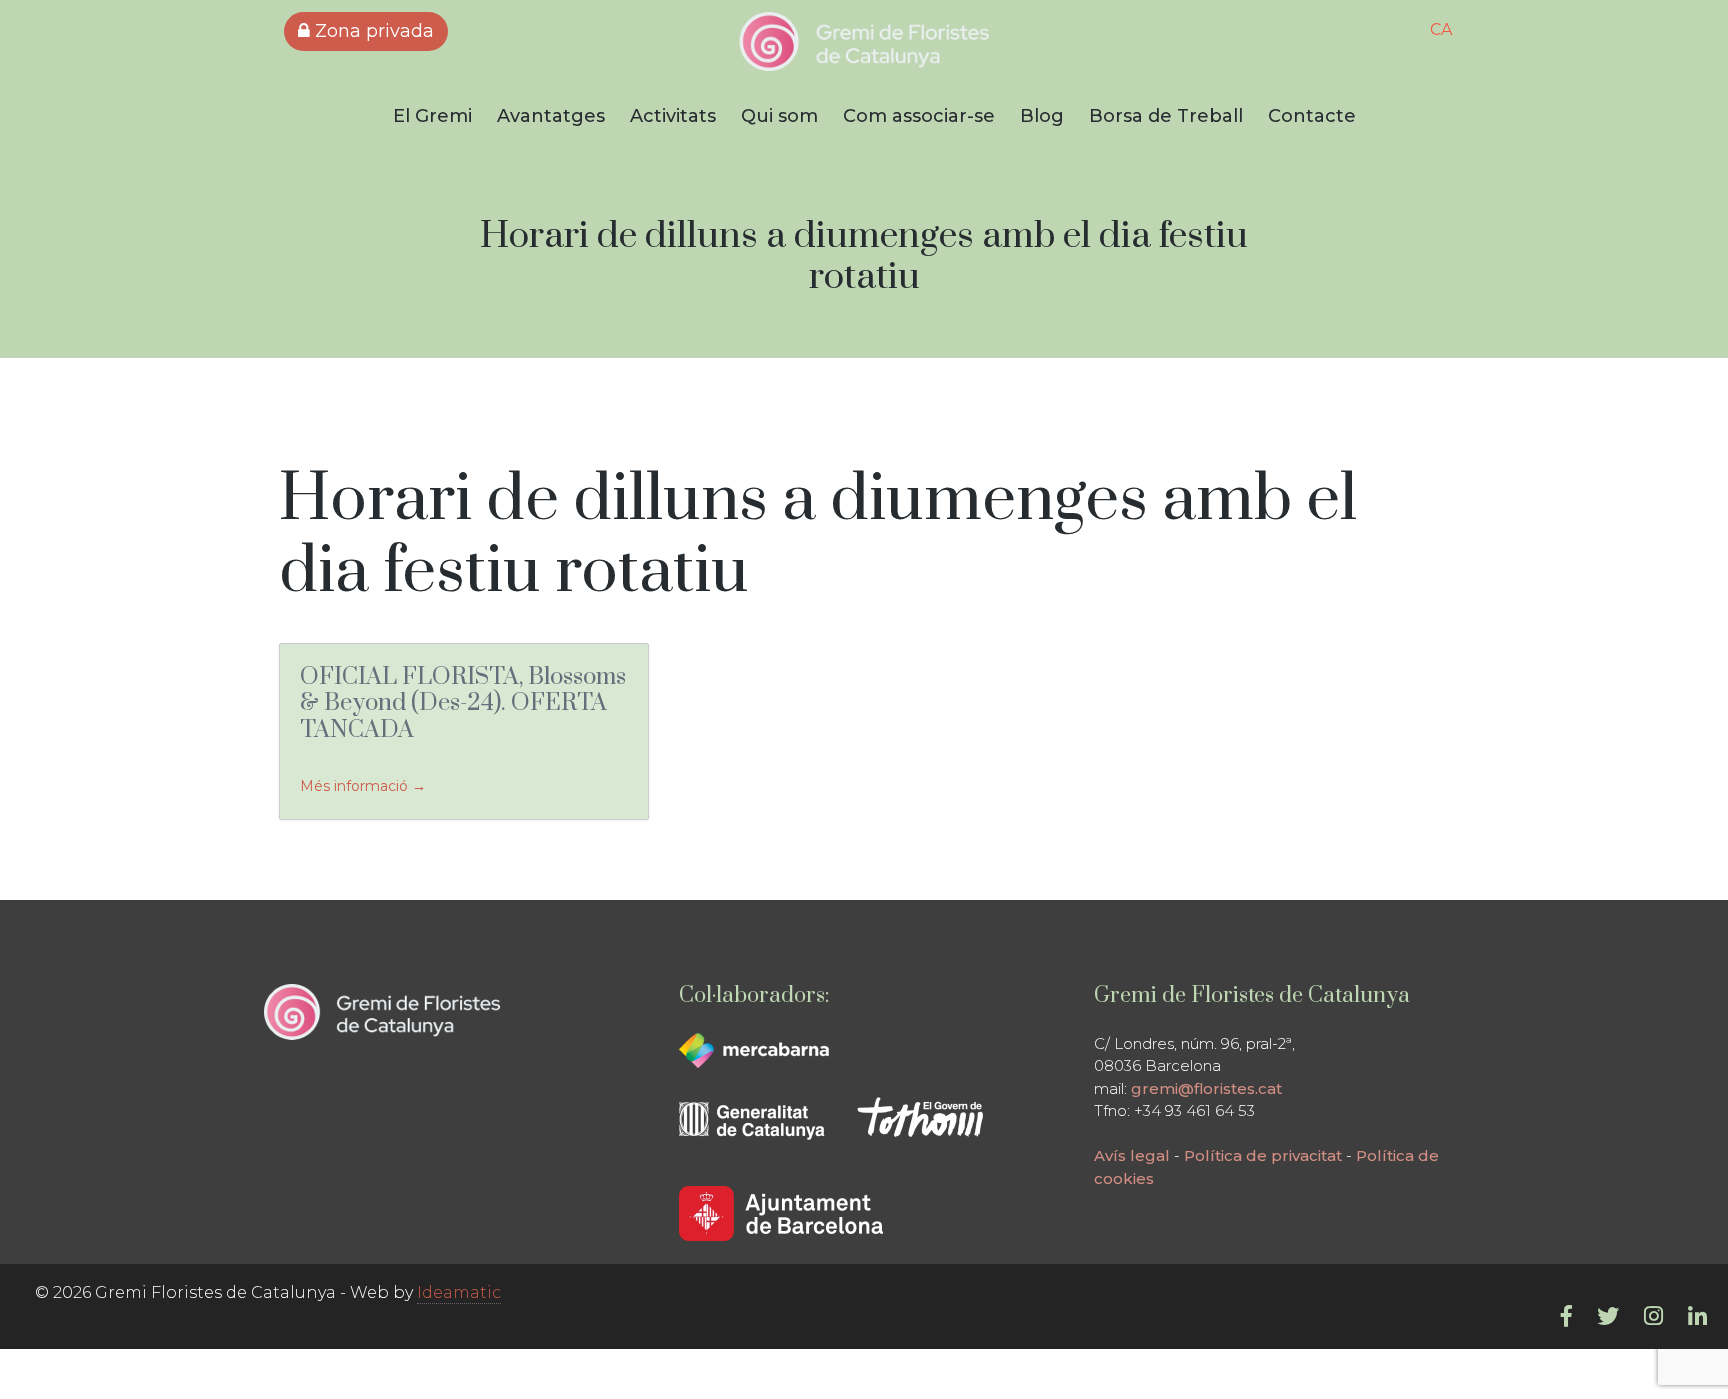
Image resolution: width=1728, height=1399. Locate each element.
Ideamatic (459, 1292)
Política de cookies (1143, 1178)
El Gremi (432, 116)
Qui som (779, 116)
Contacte (1312, 116)
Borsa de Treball (1166, 116)
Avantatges (551, 116)
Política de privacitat (1239, 1155)
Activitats (673, 116)
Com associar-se (919, 116)
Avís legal (1108, 1155)
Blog (1042, 116)
